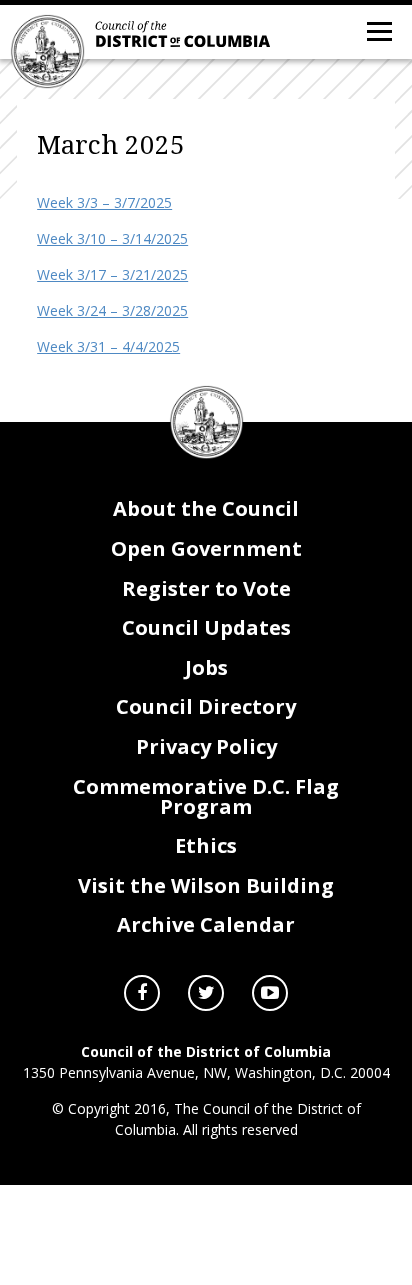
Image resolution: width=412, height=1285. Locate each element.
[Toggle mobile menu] (378, 30)
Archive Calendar (206, 924)
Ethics (206, 845)
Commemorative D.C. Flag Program (206, 796)
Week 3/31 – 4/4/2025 (108, 346)
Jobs (206, 667)
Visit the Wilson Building (206, 885)
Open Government (206, 548)
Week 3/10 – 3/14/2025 (112, 238)
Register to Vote (206, 588)
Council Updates (206, 627)
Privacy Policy (206, 746)
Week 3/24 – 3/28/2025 (112, 310)
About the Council (206, 508)
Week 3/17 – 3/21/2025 (112, 274)
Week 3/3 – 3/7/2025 (104, 202)
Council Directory (206, 706)
